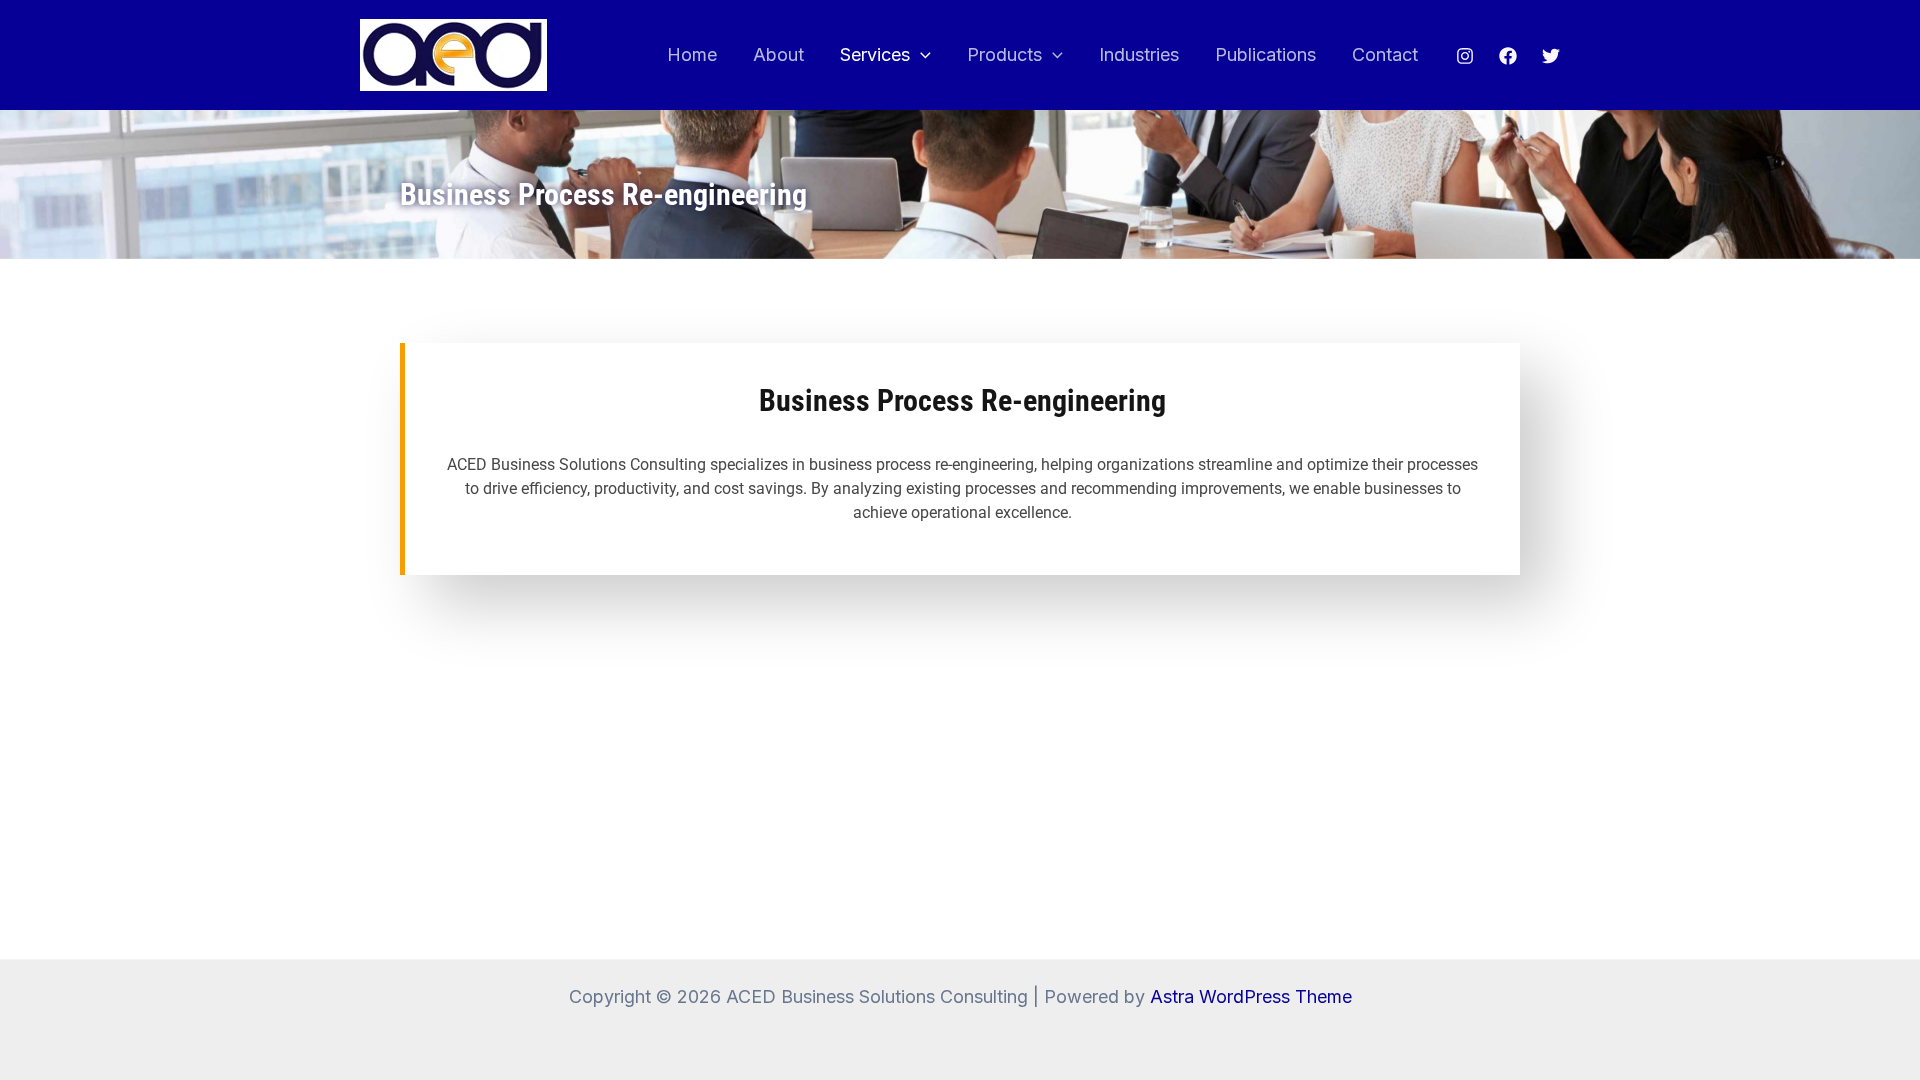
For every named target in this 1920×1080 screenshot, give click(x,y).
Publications (1265, 54)
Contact (1385, 54)
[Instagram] (1465, 56)
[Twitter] (1551, 56)
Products (1004, 54)
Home (692, 54)
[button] (920, 55)
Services (875, 54)
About (778, 54)
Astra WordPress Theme (1251, 996)
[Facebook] (1508, 56)
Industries (1139, 54)
